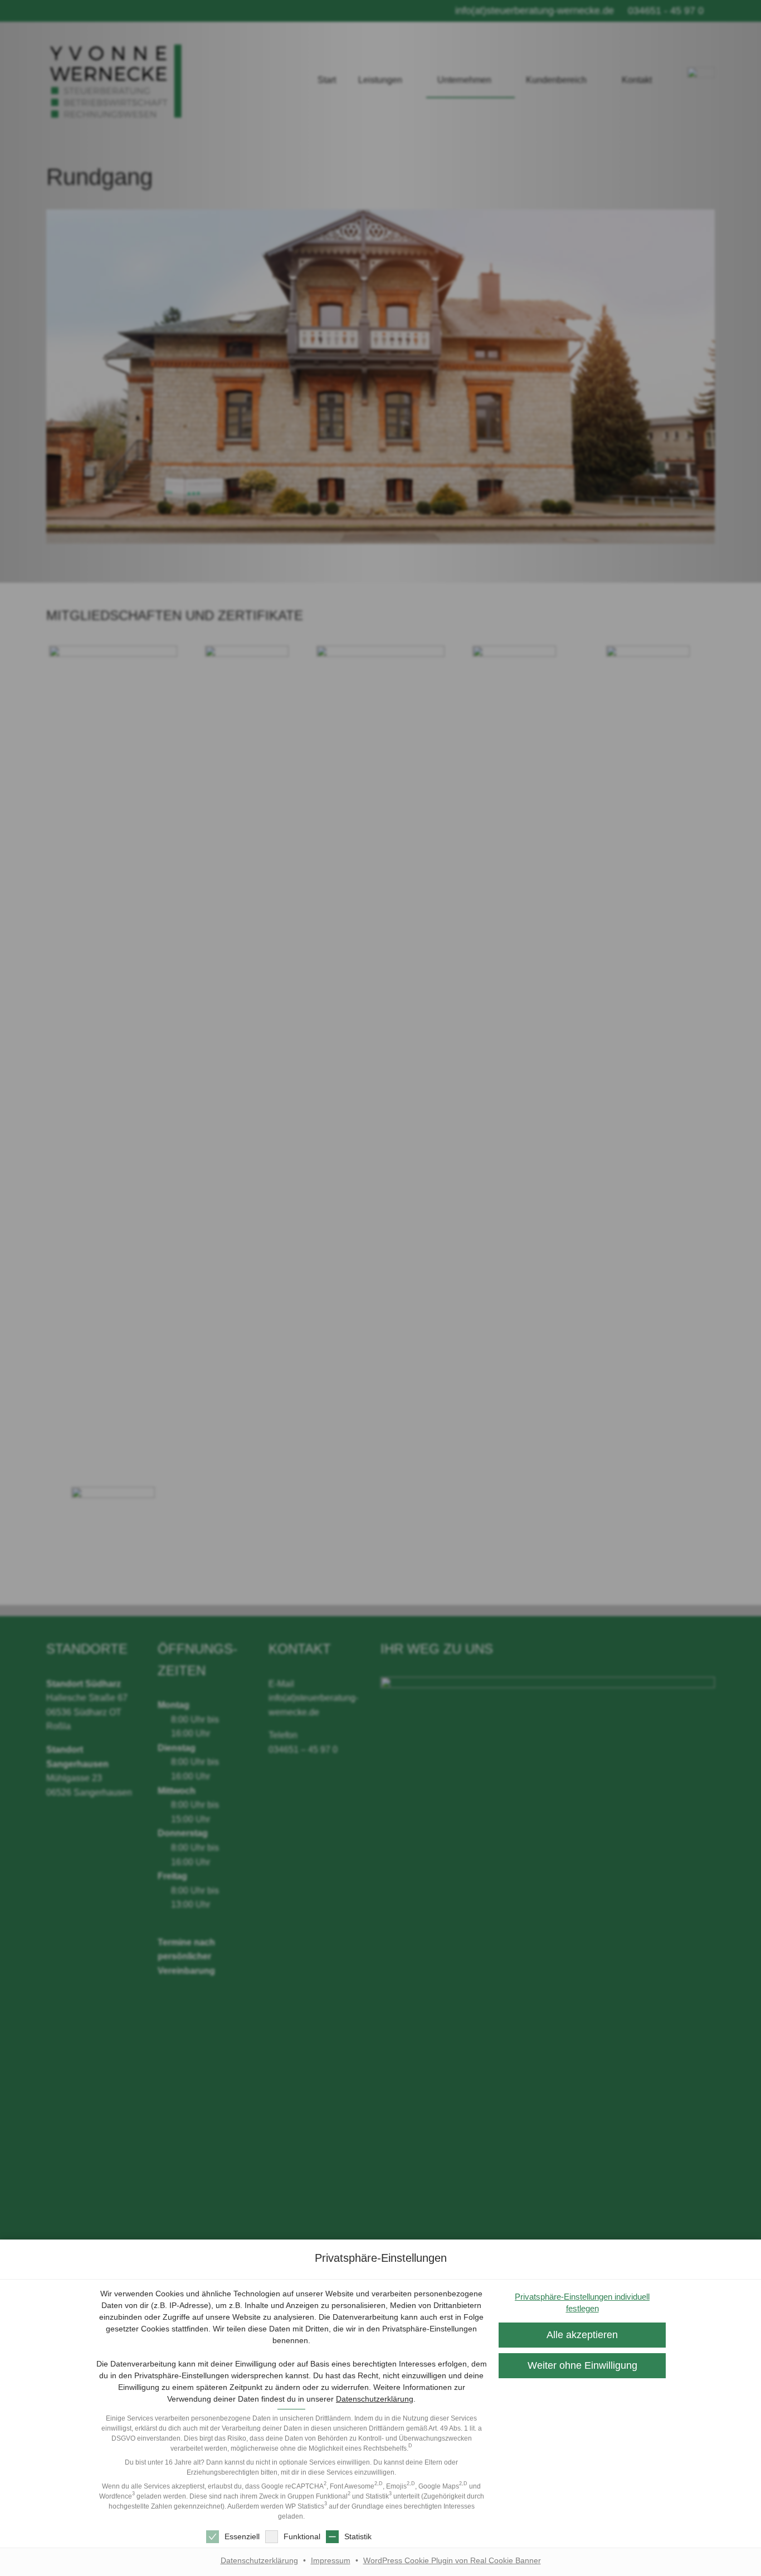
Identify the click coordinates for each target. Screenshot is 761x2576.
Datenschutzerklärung (375, 2399)
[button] (582, 2366)
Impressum (331, 2560)
